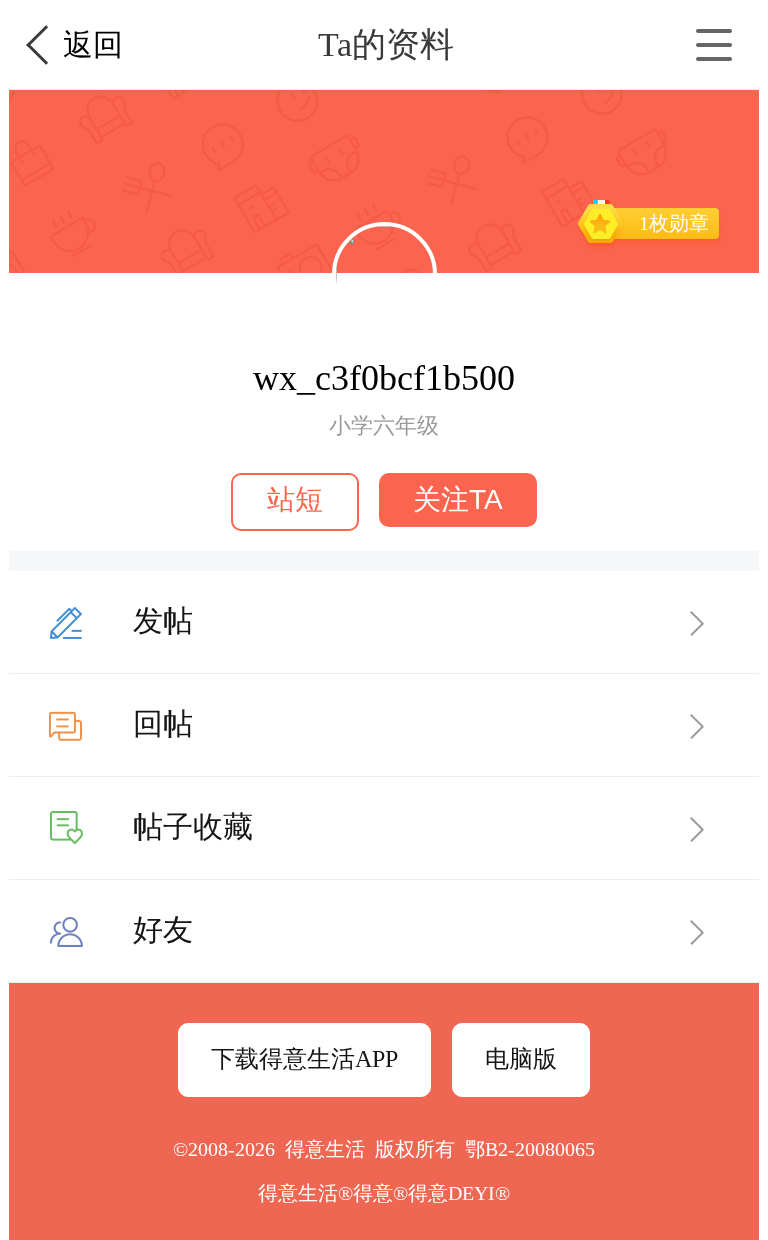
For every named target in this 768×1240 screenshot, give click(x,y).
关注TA (458, 499)
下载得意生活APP (304, 1059)
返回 (93, 44)
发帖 (163, 620)
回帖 (163, 723)
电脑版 (521, 1059)
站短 (295, 499)
